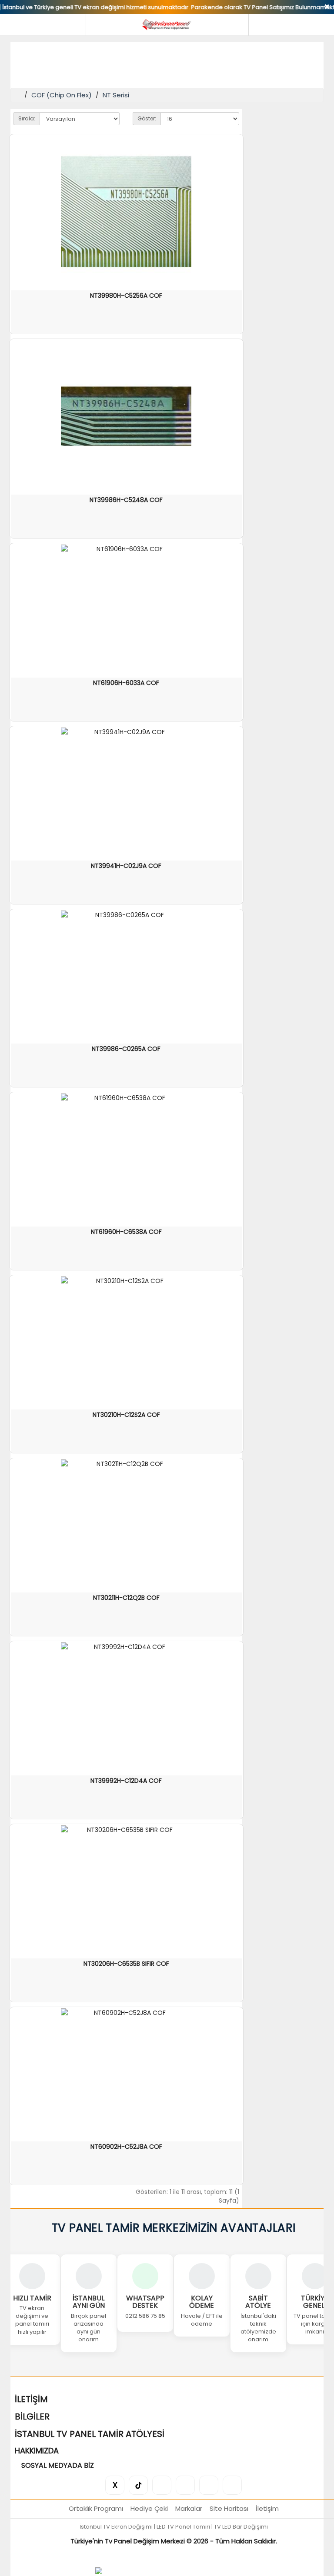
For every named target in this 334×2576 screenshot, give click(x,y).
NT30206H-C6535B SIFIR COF (126, 1964)
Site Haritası (229, 2508)
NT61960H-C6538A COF (126, 1232)
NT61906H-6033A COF (126, 683)
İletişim (267, 2508)
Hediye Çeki (149, 2508)
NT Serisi (116, 95)
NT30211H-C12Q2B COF (126, 1598)
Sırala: (27, 118)
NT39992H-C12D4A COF (126, 1781)
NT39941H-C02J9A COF (126, 866)
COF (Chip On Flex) (62, 95)
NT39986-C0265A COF (126, 1049)
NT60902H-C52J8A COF (126, 2147)
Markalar (189, 2508)
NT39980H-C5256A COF (126, 296)
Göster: (147, 118)
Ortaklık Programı (96, 2508)
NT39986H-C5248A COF (126, 500)
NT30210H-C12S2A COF (126, 1415)
